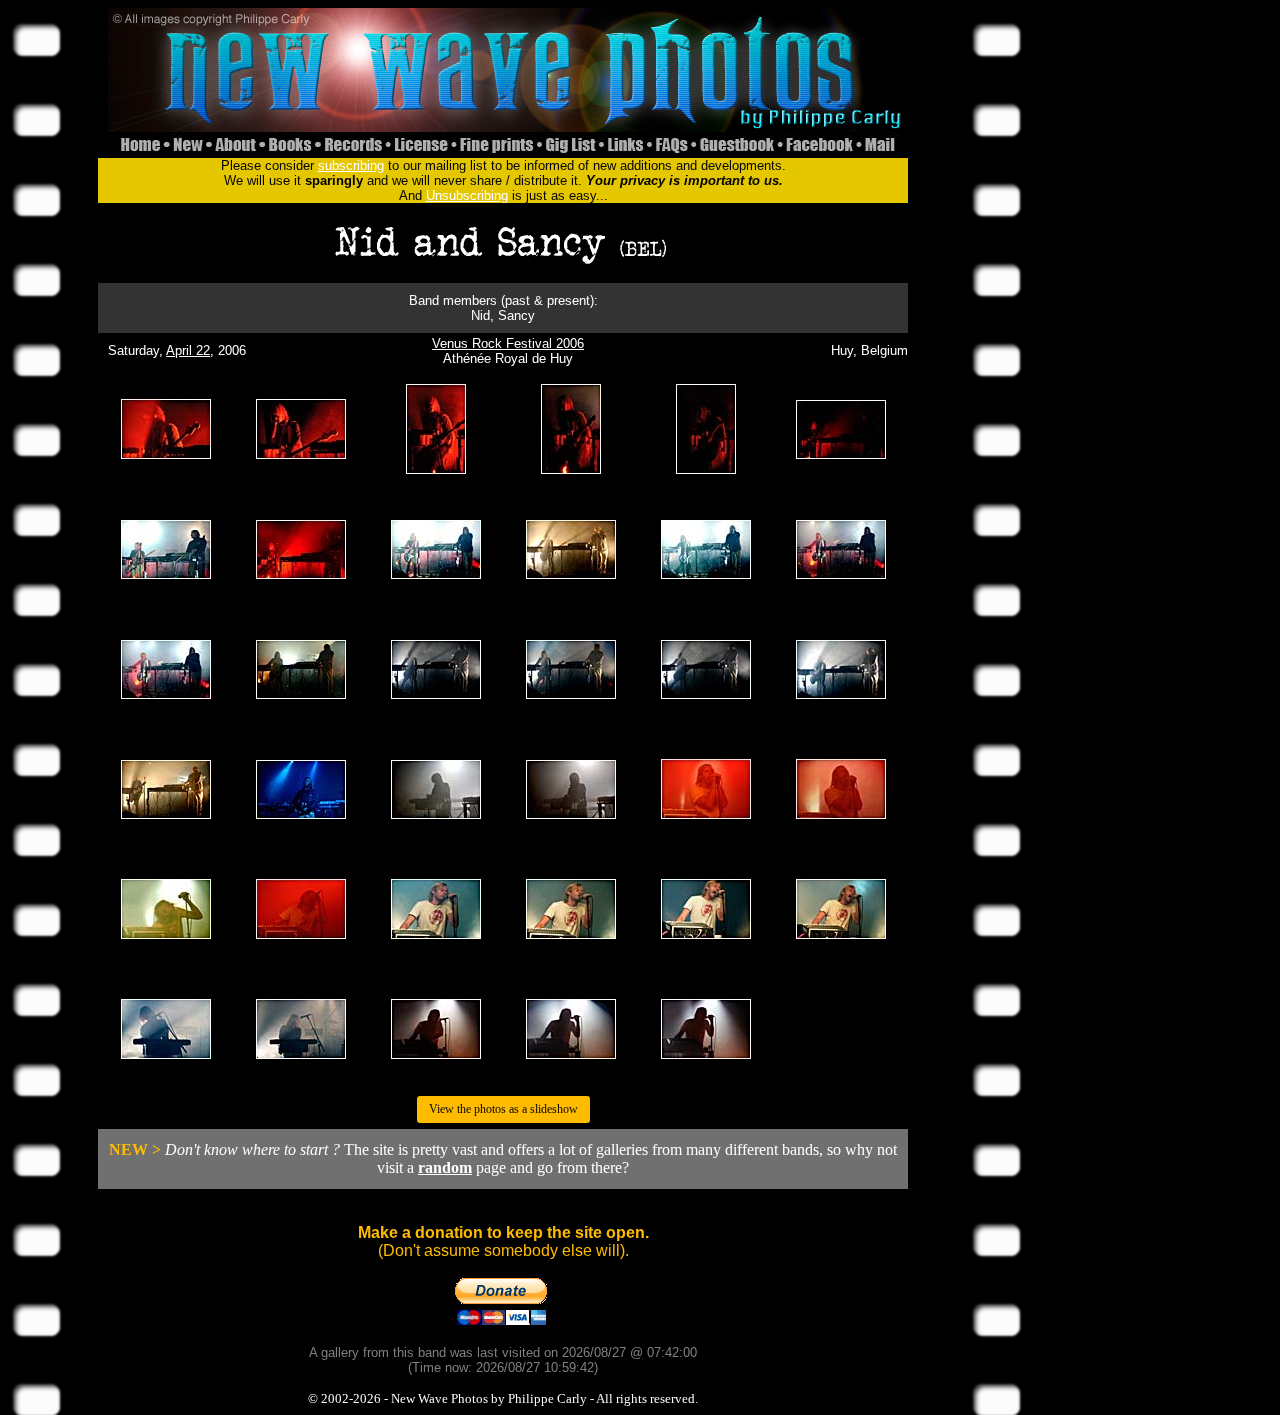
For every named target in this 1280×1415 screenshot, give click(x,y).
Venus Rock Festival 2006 (508, 343)
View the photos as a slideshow (503, 1109)
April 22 (188, 350)
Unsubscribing (467, 195)
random (445, 1167)
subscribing (351, 165)
